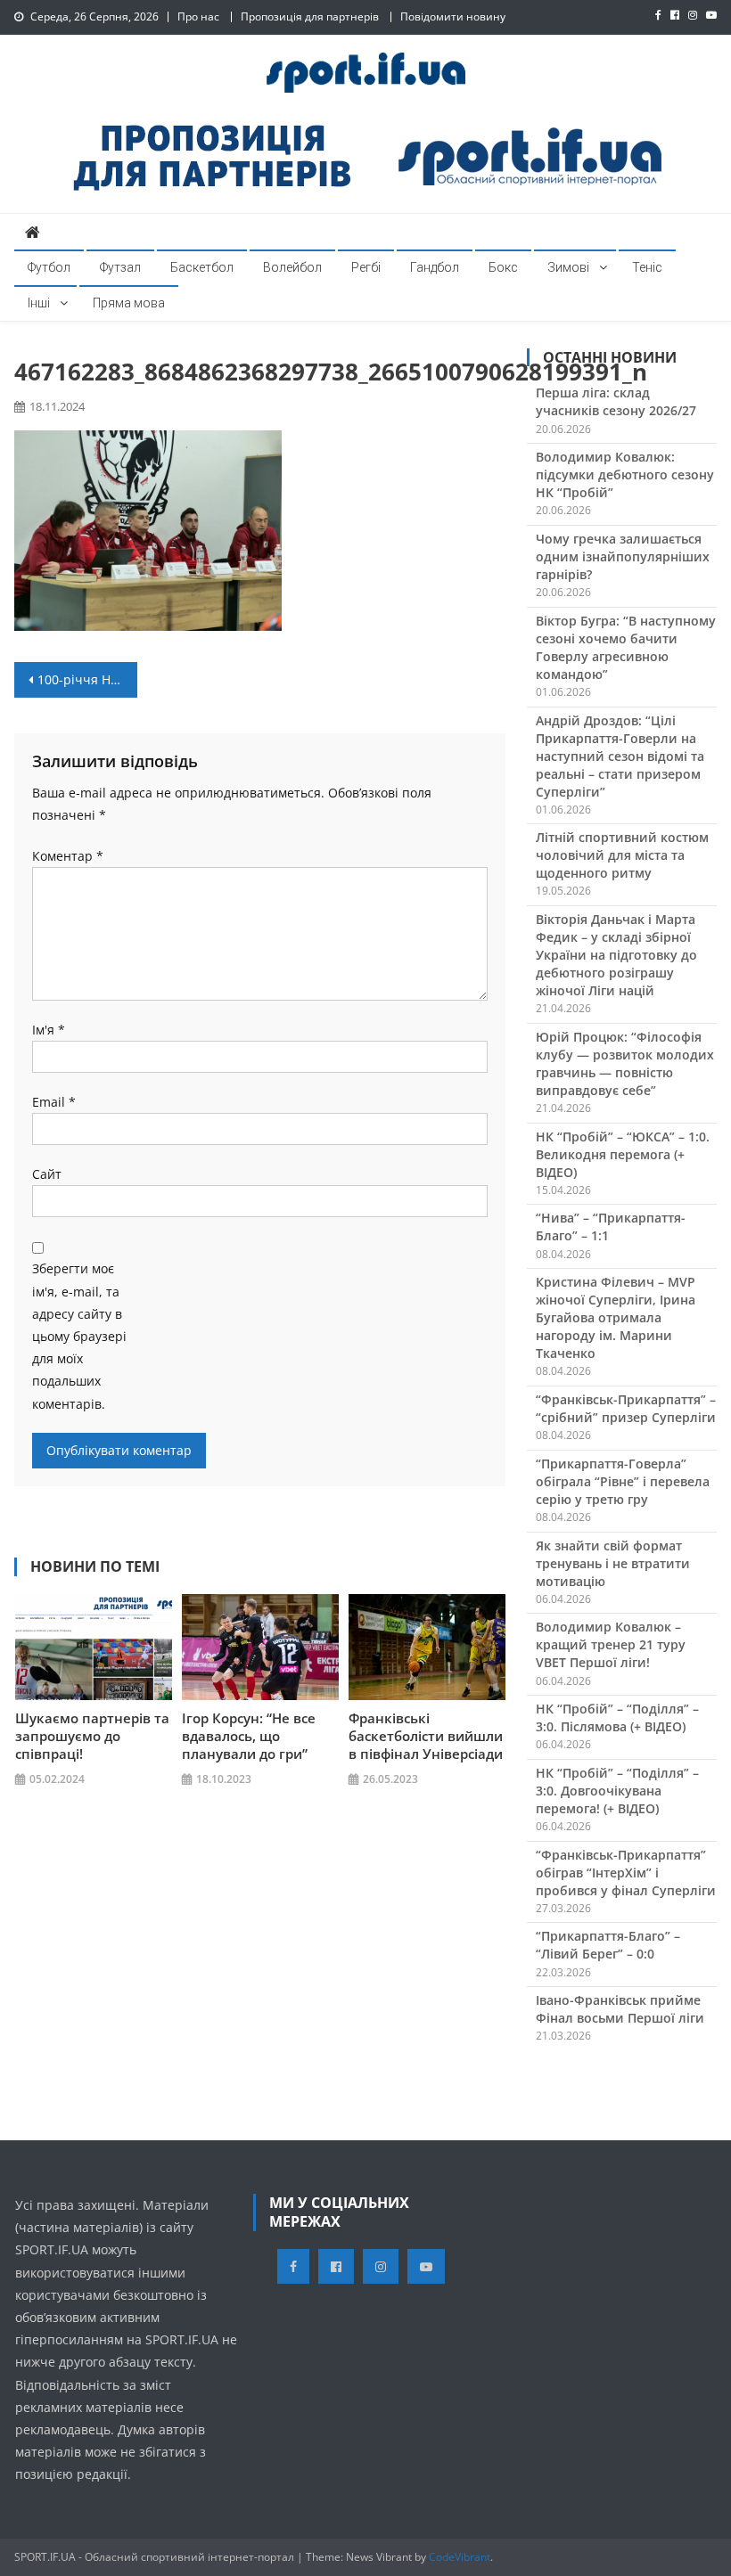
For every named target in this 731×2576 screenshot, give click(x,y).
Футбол (49, 267)
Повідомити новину (453, 16)
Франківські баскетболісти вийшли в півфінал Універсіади (426, 1736)
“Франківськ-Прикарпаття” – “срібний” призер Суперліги (626, 1408)
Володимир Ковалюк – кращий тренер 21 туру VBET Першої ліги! (611, 1644)
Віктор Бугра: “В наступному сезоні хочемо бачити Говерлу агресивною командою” (626, 647)
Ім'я (49, 1030)
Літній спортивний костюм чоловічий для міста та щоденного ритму (622, 855)
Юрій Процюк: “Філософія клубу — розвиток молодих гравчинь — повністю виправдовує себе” (625, 1063)
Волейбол (292, 267)
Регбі (366, 267)
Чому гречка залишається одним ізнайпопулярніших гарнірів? (623, 556)
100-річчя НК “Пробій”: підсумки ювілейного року (87, 679)
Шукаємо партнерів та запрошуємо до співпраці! (92, 1736)
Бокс (503, 267)
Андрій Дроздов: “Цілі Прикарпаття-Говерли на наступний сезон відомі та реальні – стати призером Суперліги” (620, 756)
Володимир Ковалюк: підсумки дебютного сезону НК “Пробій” (625, 474)
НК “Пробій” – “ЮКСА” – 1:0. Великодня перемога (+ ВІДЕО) (623, 1154)
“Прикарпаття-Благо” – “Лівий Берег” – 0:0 (608, 1945)
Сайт (47, 1174)
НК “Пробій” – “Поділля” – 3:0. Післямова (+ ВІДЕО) (617, 1717)
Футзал (120, 267)
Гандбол (435, 267)
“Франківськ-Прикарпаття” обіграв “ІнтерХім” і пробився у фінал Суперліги (626, 1873)
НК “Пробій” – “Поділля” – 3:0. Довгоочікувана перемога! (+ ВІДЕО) (617, 1791)
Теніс (647, 267)
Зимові (568, 267)
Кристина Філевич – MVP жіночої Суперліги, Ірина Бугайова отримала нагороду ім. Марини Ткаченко (616, 1317)
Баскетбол (202, 267)
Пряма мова (129, 303)
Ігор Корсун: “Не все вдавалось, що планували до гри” (249, 1736)
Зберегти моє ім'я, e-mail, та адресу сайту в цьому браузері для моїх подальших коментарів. (79, 1336)
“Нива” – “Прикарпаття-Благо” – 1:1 (611, 1227)
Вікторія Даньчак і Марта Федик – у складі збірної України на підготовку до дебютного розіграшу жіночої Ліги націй (616, 955)
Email (54, 1102)
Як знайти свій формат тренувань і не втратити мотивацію (613, 1563)
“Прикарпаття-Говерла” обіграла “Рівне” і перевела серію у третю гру (623, 1481)
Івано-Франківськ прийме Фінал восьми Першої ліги (620, 2009)
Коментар (68, 856)
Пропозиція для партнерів (310, 16)
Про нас (198, 16)
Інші (39, 303)
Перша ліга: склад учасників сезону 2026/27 (616, 401)
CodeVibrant (460, 2557)
